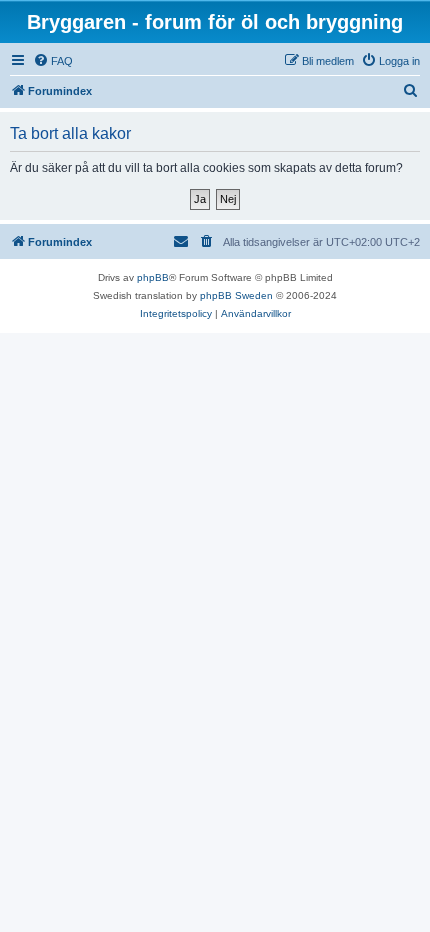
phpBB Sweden (236, 295)
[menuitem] (53, 61)
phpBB (153, 277)
